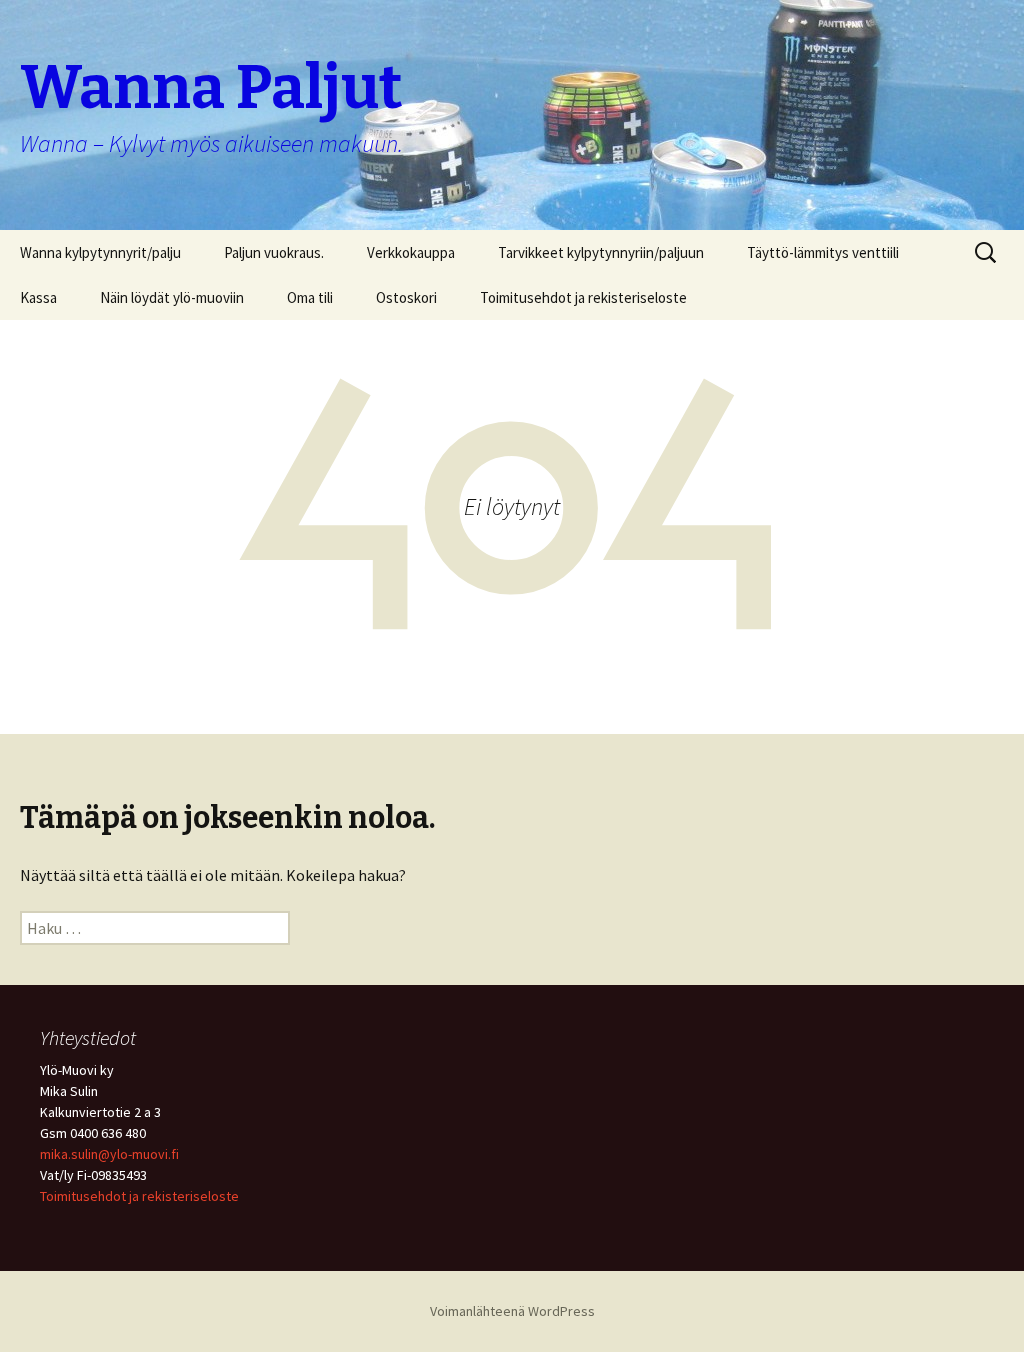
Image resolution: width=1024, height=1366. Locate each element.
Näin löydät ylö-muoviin (172, 297)
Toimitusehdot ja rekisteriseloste (583, 297)
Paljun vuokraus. (274, 252)
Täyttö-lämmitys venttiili (823, 252)
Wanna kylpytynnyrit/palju (100, 252)
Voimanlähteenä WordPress (512, 1311)
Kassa (38, 297)
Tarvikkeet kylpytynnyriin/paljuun (601, 252)
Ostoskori (406, 297)
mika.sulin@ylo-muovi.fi (109, 1154)
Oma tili (310, 297)
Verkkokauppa (411, 252)
